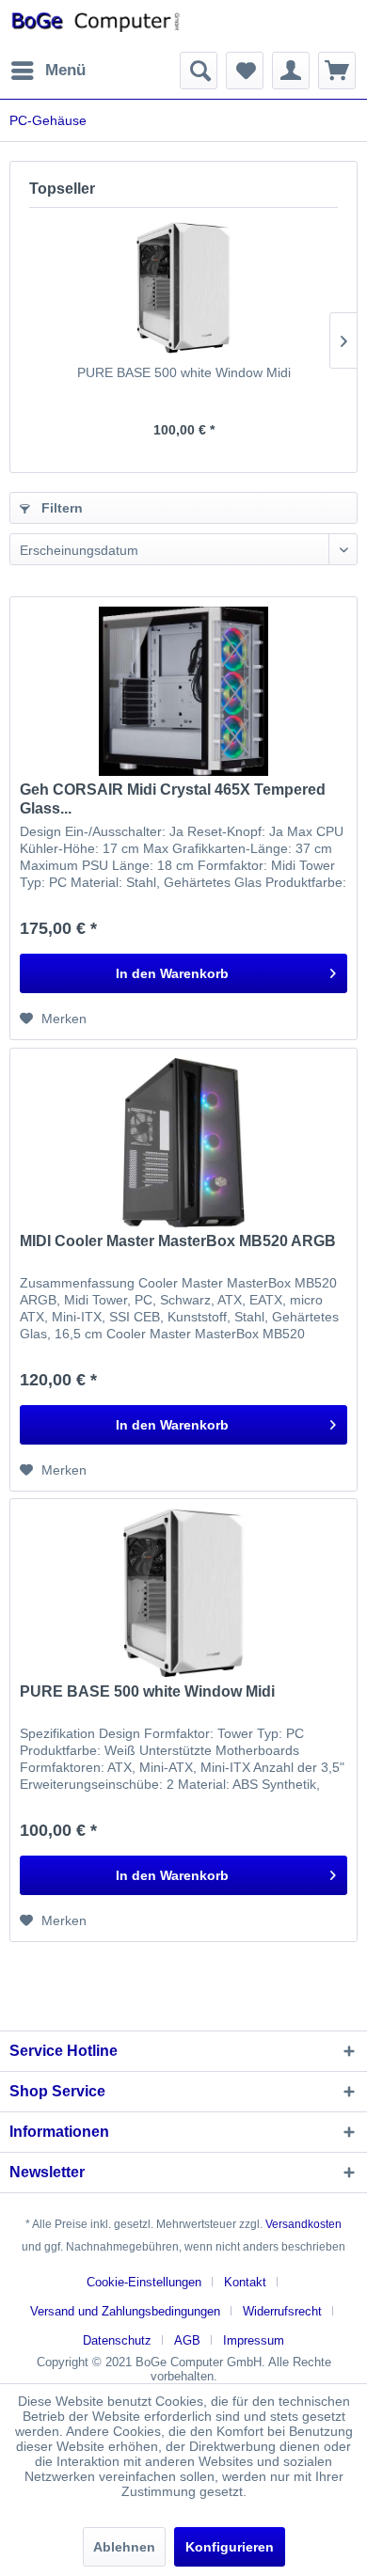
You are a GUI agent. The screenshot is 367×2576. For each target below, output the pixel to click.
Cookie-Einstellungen (144, 2282)
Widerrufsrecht (282, 2311)
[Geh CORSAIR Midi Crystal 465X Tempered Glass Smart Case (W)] (183, 691)
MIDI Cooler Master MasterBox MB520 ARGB (178, 1241)
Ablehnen (124, 2547)
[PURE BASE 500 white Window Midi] (183, 288)
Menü (65, 70)
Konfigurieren (230, 2547)
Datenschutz (117, 2340)
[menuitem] (48, 71)
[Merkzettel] (245, 71)
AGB (187, 2340)
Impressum (254, 2340)
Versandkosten (303, 2224)
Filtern (60, 508)
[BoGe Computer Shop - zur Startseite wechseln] (96, 26)
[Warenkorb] (337, 71)
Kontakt (245, 2282)
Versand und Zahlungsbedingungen (125, 2311)
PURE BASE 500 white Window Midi (184, 372)
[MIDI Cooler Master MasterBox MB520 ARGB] (183, 1143)
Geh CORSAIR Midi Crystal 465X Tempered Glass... (173, 799)
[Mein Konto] (291, 71)
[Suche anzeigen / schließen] (199, 71)
